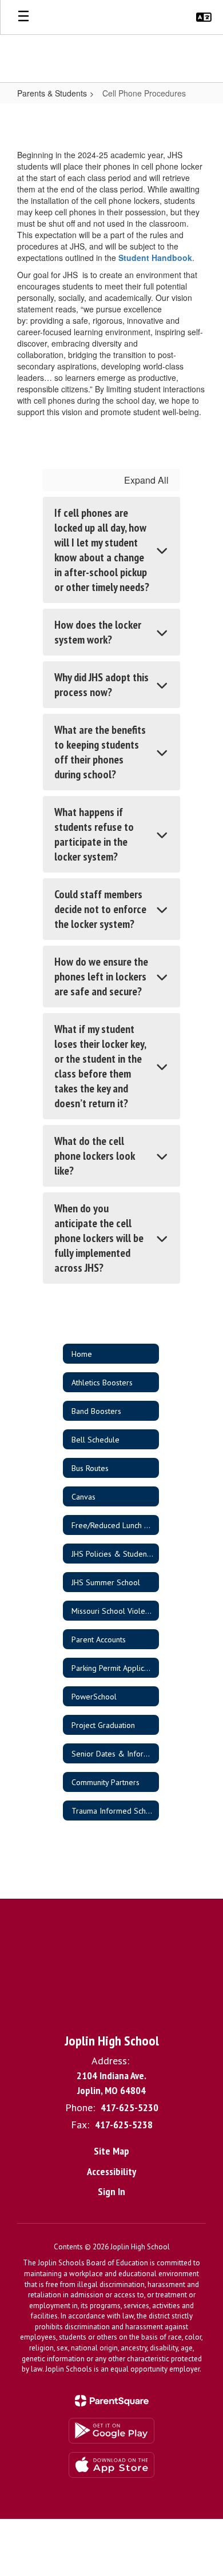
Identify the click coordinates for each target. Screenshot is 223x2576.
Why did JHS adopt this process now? (101, 685)
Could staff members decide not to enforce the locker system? (100, 909)
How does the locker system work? (98, 632)
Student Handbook (155, 258)
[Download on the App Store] (111, 2465)
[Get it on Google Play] (111, 2431)
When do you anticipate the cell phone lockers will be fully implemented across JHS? (99, 1238)
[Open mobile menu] (23, 17)
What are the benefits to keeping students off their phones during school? (100, 752)
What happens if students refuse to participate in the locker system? (94, 834)
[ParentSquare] (112, 2401)
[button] (204, 17)
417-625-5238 (124, 2125)
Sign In (111, 2191)
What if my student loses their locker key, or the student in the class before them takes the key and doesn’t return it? (100, 1066)
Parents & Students (52, 93)
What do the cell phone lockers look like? (95, 1156)
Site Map (111, 2151)
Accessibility (111, 2171)
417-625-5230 (130, 2107)
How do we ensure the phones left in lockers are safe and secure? (101, 976)
